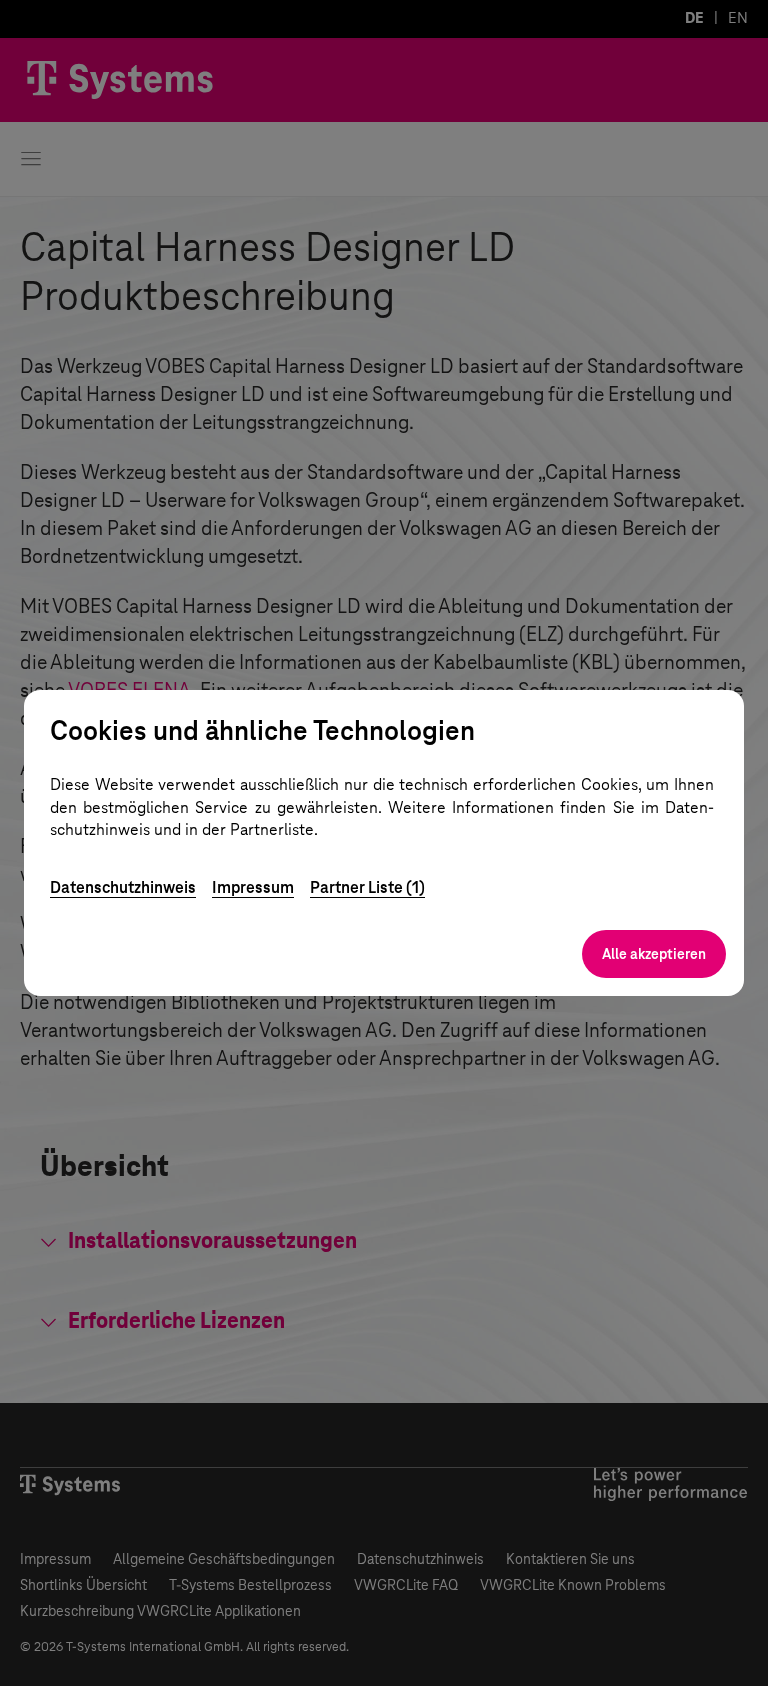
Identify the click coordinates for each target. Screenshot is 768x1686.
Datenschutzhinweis (123, 887)
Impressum (253, 887)
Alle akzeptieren (654, 954)
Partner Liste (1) (367, 887)
